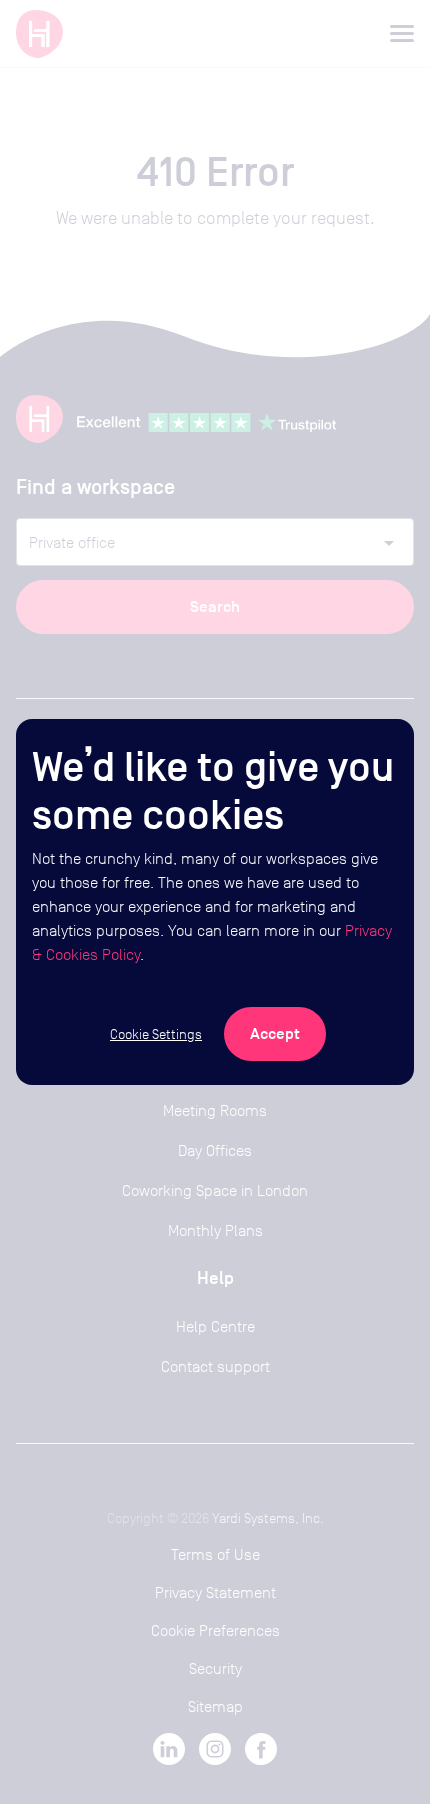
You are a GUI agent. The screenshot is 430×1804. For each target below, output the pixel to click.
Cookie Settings (156, 1034)
